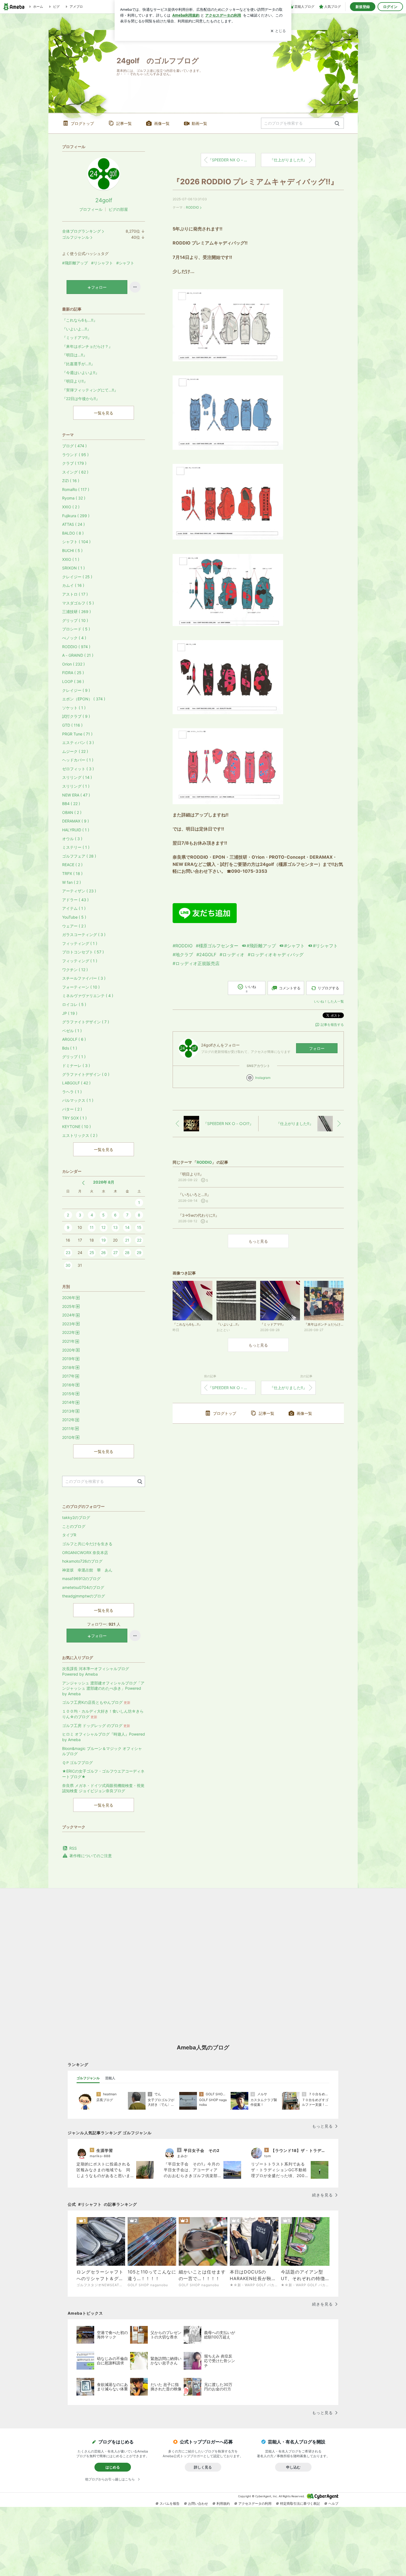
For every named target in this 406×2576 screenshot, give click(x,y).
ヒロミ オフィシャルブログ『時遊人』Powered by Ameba (104, 1737)
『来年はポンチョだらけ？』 (87, 346)
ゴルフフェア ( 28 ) (79, 856)
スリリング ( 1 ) (76, 786)
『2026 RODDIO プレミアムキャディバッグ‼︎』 (255, 182)
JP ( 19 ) (70, 1013)
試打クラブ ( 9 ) (76, 716)
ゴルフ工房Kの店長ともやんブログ (96, 1702)
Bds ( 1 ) (70, 1048)
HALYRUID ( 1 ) (76, 830)
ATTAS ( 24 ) (73, 524)
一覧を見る (104, 413)
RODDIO (192, 207)
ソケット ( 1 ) (74, 708)
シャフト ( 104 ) (76, 542)
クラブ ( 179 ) (74, 463)
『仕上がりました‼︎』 (288, 160)
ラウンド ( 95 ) (75, 455)
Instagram (263, 1078)
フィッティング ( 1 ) (80, 943)
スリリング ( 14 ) (77, 777)
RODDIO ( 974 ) (76, 647)
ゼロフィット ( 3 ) (78, 769)
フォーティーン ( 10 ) (81, 987)
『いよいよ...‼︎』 (77, 329)
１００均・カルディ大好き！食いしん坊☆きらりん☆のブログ (103, 1714)
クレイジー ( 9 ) (76, 690)
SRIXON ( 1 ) (73, 568)
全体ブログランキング (81, 231)
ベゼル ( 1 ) (72, 1031)
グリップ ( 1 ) (74, 1057)
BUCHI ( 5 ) (72, 550)
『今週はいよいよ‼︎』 (81, 373)
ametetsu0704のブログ (83, 1587)
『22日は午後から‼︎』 (81, 399)
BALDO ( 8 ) (73, 533)
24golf (104, 200)
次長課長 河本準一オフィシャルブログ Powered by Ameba (96, 1671)
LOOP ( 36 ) (73, 681)
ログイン (390, 7)
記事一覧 (124, 123)
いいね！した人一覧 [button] (329, 1001)
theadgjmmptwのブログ (84, 1596)
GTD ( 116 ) (72, 725)
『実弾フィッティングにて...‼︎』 (90, 390)
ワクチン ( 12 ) (75, 970)
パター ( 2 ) (72, 1109)
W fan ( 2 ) (72, 882)
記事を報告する (332, 1025)
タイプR (69, 1535)
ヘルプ (333, 2503)
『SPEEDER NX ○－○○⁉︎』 (232, 160)
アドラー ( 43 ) (75, 900)
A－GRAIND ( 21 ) (78, 655)
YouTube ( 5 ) (74, 917)
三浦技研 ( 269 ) (77, 612)
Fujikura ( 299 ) (76, 516)
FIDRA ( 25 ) (73, 673)
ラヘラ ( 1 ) (72, 1092)
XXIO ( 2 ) (71, 507)
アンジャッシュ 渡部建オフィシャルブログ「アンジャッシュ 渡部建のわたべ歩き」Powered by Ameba (103, 1688)
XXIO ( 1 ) (71, 559)
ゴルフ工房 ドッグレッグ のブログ (96, 1725)
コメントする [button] (290, 988)
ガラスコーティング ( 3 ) (84, 935)
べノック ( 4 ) (74, 638)
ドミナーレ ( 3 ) (76, 1065)
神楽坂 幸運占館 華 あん (87, 1570)
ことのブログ (74, 1526)
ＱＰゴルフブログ (77, 1763)
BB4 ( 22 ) (71, 804)
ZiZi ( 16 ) (71, 481)
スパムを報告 (170, 2503)
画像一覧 (162, 123)
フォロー (317, 1048)
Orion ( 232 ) (73, 664)
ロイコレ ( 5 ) (74, 1004)
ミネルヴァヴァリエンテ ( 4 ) (88, 996)
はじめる (113, 2467)
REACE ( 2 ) (72, 865)
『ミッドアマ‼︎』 (77, 337)
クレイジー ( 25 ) (77, 577)
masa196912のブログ (81, 1579)
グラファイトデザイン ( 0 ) (86, 1074)
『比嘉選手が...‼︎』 (78, 364)
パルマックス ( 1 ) (78, 1100)
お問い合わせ (198, 2503)
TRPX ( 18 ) (72, 873)
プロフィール (91, 209)
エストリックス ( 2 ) (80, 1135)
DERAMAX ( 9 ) (76, 821)
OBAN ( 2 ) (72, 812)
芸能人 (110, 2078)
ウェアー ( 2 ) (74, 926)
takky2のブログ (76, 1517)
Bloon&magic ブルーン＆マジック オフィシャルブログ (102, 1751)
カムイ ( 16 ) (73, 585)
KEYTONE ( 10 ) (77, 1127)
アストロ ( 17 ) (75, 594)
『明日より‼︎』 (75, 381)
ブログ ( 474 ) (74, 446)
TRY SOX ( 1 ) (74, 1118)
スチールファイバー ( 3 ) (84, 978)
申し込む (293, 2467)
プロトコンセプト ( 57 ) (83, 952)
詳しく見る (203, 2467)
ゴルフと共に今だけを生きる (87, 1544)
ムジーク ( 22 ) (75, 751)
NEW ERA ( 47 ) (76, 795)
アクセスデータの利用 (255, 2503)
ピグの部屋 (118, 209)
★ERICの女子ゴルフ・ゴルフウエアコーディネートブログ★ (103, 1774)
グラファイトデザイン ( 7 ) (86, 1022)
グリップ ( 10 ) (75, 620)
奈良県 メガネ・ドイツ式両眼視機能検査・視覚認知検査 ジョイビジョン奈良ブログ (103, 1788)
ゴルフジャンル (76, 237)
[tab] (88, 2078)
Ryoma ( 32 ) (74, 498)
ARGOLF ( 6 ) (74, 1039)
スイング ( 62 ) (75, 472)
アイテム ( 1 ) (74, 908)
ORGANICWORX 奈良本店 (85, 1553)
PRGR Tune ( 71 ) (77, 734)
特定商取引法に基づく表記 (300, 2503)
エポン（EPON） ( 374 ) (84, 699)
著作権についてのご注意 (91, 1856)
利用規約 (223, 2503)
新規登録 (363, 7)
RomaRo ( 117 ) (76, 489)
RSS (73, 1848)
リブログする (328, 988)
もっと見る (258, 1241)
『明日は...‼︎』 (75, 355)
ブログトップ (82, 123)
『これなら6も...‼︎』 (80, 320)
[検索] (337, 124)
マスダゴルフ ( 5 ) (78, 603)
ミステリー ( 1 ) (76, 847)
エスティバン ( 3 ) (78, 742)
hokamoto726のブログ (82, 1561)
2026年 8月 (104, 1182)
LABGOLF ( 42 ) (76, 1083)
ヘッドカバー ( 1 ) (78, 760)
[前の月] (83, 1183)
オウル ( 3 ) (72, 839)
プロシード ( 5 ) (76, 629)
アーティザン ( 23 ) (79, 891)
